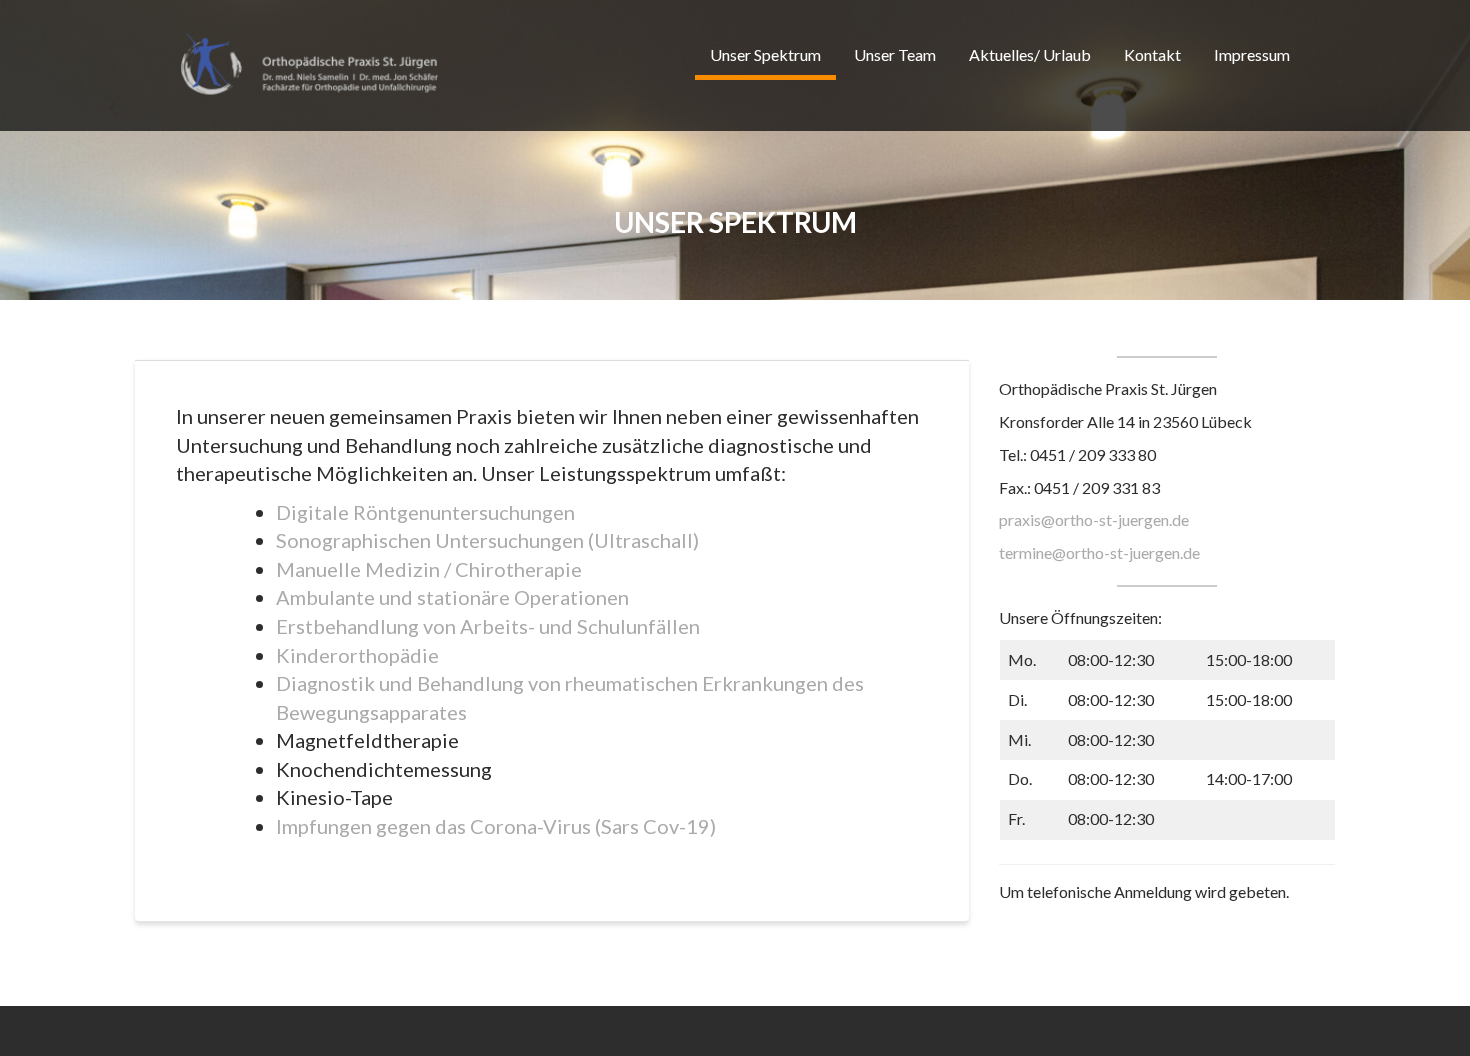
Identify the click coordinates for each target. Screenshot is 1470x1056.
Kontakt (1152, 54)
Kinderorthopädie (357, 655)
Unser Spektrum (765, 54)
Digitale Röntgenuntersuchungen (425, 512)
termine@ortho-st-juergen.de (1099, 552)
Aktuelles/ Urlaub (1030, 54)
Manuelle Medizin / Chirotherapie (429, 569)
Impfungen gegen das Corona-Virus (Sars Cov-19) (496, 826)
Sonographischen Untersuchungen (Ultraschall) (487, 540)
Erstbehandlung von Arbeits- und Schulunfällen (488, 626)
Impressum (1252, 54)
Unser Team (895, 54)
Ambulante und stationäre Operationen (452, 597)
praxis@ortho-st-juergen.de (1094, 519)
